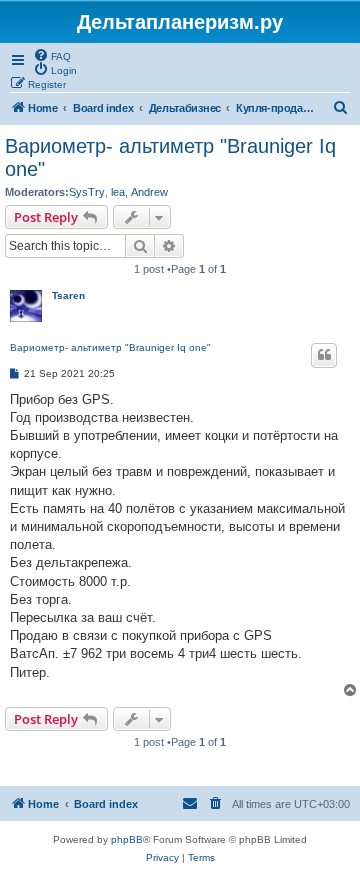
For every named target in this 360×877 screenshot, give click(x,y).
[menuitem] (52, 55)
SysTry (87, 192)
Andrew (149, 192)
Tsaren (68, 295)
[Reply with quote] (324, 355)
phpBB (127, 839)
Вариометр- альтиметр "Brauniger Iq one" (170, 157)
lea (118, 192)
